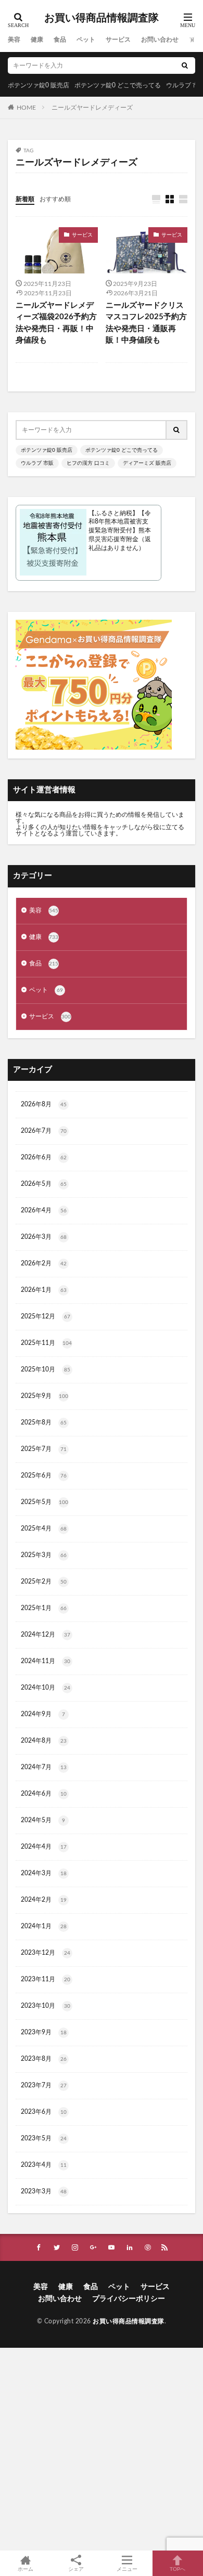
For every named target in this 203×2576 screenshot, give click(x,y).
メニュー (127, 2569)
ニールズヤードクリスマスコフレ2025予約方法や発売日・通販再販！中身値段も (146, 323)
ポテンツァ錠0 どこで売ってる (118, 85)
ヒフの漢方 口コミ (88, 463)
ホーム (26, 2569)
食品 (60, 40)
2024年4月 (44, 1847)
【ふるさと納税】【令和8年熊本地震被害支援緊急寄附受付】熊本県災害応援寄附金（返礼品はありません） (120, 531)
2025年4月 (44, 1528)
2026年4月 (44, 1210)
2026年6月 (44, 1157)
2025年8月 (44, 1422)
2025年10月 (46, 1369)
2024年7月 (44, 1767)
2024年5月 (43, 1820)
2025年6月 (44, 1475)
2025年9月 (45, 1396)
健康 (37, 40)
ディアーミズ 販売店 (147, 463)
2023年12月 (46, 1953)
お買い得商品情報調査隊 (102, 18)
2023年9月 (44, 2032)
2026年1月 (44, 1290)
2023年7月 (44, 2085)
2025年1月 (44, 1608)
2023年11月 (46, 1979)
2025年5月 (45, 1502)
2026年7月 (44, 1131)
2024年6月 (44, 1794)
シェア (76, 2569)
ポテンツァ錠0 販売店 (39, 85)
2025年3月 (44, 1555)
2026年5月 (44, 1184)
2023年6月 (44, 2112)
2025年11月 (46, 1343)
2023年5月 (44, 2138)
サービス (118, 40)
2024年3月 (44, 1873)
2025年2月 (44, 1581)
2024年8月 (44, 1741)
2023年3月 (44, 2191)
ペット (86, 40)
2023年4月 (44, 2165)
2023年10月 (46, 2006)
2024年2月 (44, 1900)
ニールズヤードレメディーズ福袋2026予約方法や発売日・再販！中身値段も (56, 323)
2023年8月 (44, 2059)
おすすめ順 (55, 199)
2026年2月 (44, 1263)
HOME (26, 107)
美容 (14, 40)
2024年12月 (46, 1634)
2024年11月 (46, 1661)
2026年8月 (44, 1104)
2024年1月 (44, 1926)
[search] (185, 66)
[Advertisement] (102, 2449)
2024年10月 (46, 1688)
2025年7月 (44, 1449)
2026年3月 (44, 1237)
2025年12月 (46, 1316)
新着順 (25, 199)
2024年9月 (43, 1714)
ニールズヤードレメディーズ (92, 108)
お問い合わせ (160, 40)
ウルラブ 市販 (37, 463)
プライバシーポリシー (129, 2299)
